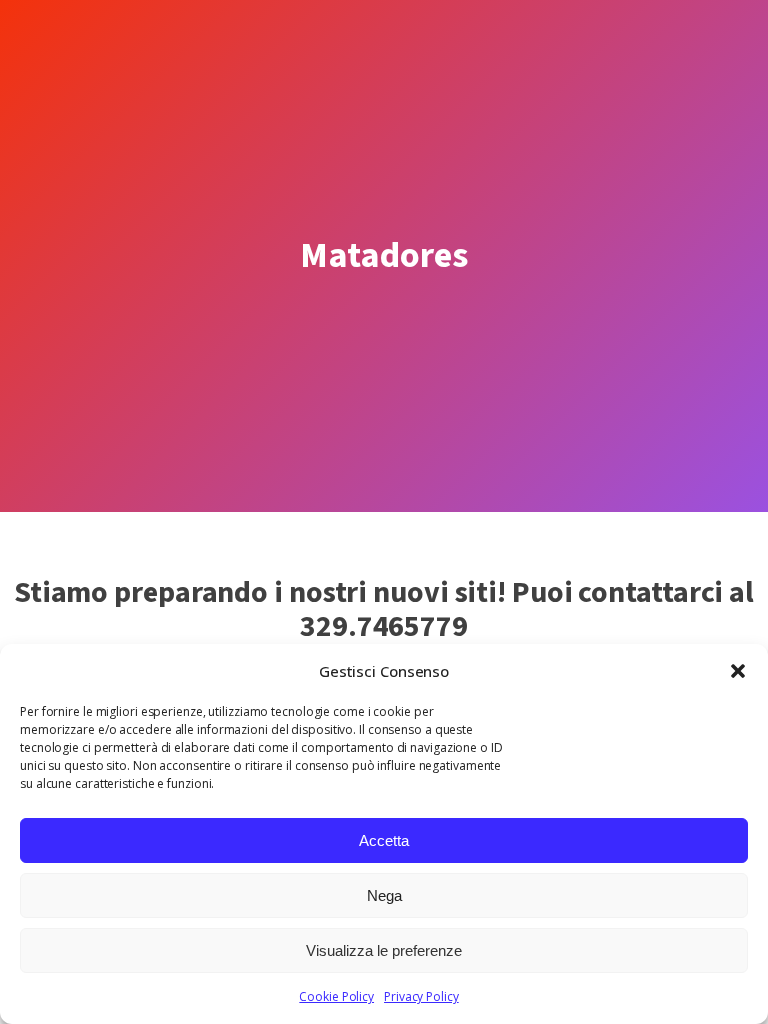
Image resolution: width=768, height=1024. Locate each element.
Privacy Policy (421, 996)
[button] (738, 671)
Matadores (383, 255)
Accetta (384, 840)
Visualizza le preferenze (384, 950)
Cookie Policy (336, 996)
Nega (384, 895)
